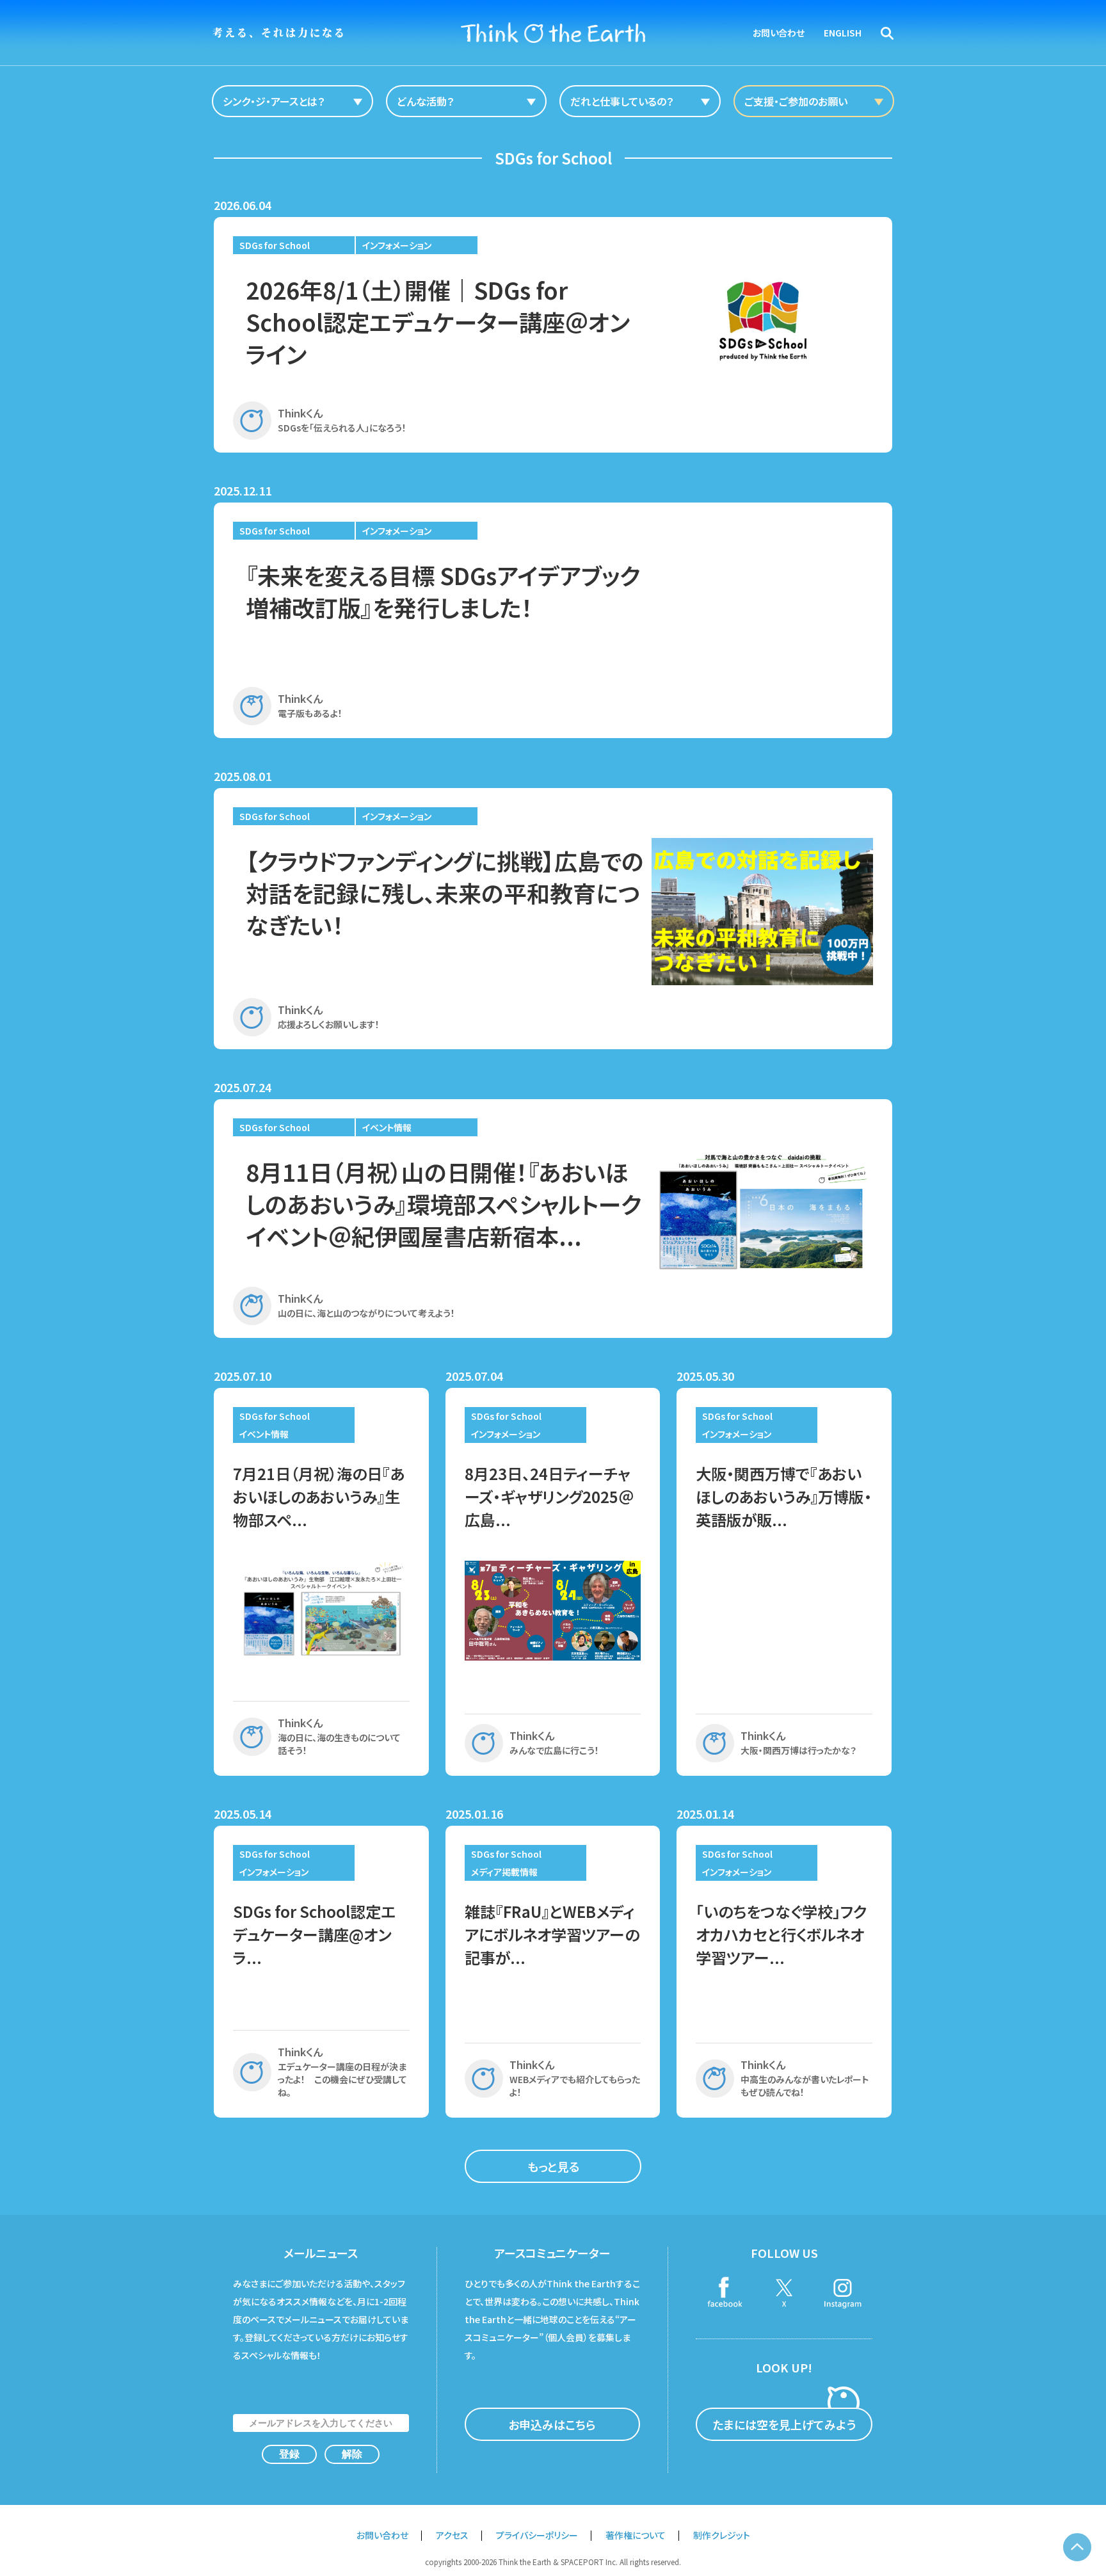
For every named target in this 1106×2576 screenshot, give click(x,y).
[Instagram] (843, 2294)
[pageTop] (1077, 2547)
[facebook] (725, 2294)
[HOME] (553, 33)
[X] (784, 2294)
